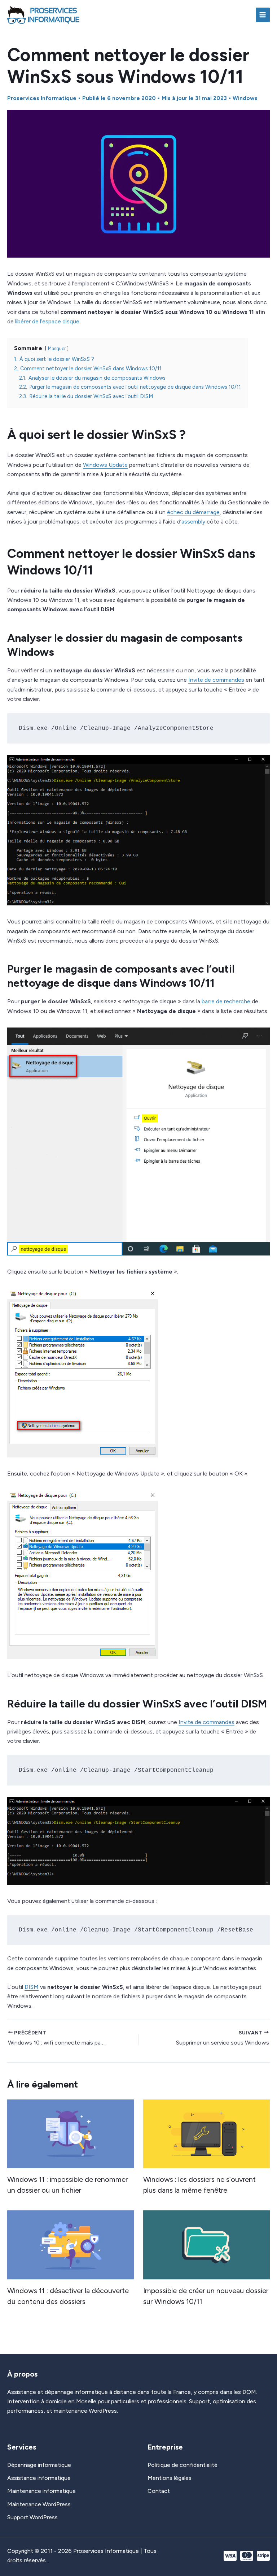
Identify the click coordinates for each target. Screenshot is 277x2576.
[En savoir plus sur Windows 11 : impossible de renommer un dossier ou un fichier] (71, 2133)
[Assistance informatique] (39, 2478)
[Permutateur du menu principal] (263, 15)
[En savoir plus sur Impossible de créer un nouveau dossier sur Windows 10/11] (207, 2244)
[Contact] (159, 2491)
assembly (193, 522)
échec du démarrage (193, 512)
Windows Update (105, 465)
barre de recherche (226, 1001)
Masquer (57, 348)
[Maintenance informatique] (41, 2491)
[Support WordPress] (32, 2517)
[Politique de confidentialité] (183, 2465)
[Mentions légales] (170, 2478)
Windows (245, 98)
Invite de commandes (216, 680)
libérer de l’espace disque (47, 321)
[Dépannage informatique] (39, 2465)
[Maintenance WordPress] (39, 2504)
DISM (32, 1987)
